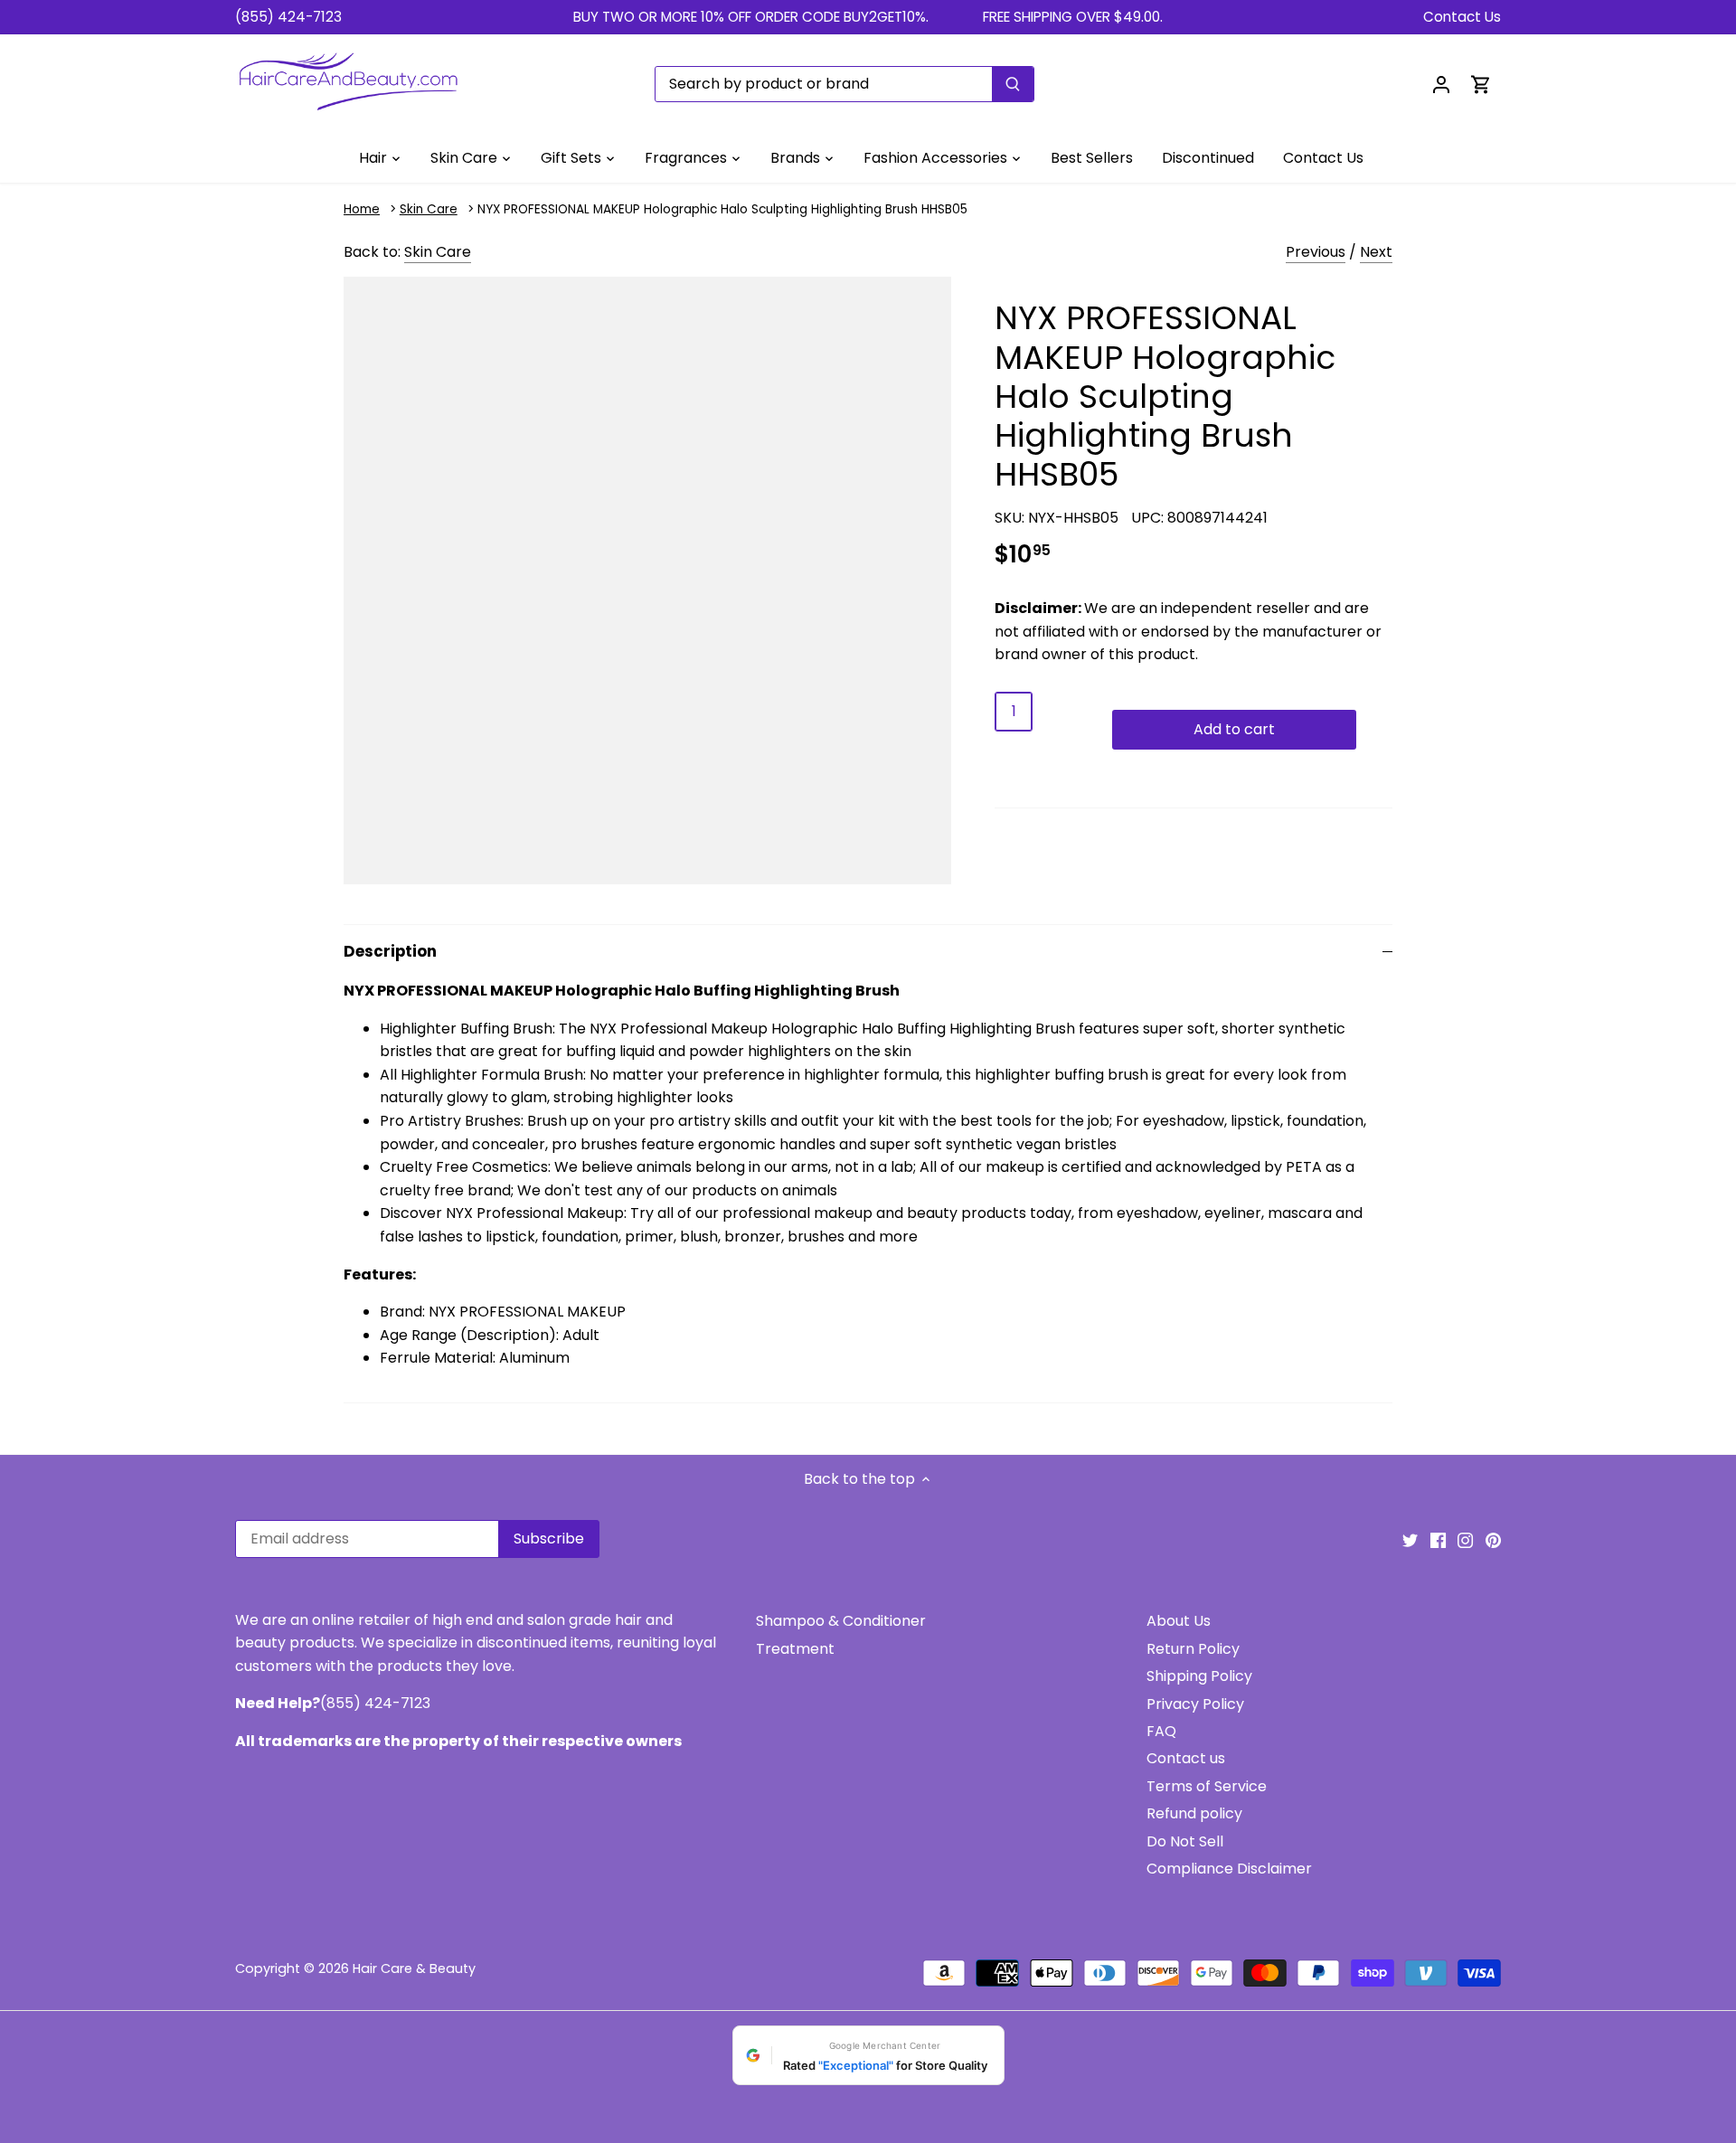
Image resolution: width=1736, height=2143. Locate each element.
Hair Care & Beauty (414, 1968)
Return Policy (1193, 1649)
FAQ (1161, 1731)
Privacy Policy (1195, 1704)
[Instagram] (1465, 1540)
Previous (1316, 252)
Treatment (795, 1649)
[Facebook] (1438, 1540)
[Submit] (1013, 84)
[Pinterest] (1493, 1540)
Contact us (1186, 1758)
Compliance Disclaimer (1229, 1869)
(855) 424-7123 (288, 17)
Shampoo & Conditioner (841, 1621)
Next (1376, 252)
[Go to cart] (1481, 84)
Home (362, 209)
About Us (1179, 1621)
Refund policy (1194, 1813)
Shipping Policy (1199, 1676)
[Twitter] (1410, 1540)
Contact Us (1462, 17)
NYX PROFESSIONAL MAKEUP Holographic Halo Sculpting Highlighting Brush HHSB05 (722, 209)
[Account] (1441, 84)
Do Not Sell (1185, 1841)
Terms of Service (1207, 1786)
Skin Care (429, 209)
